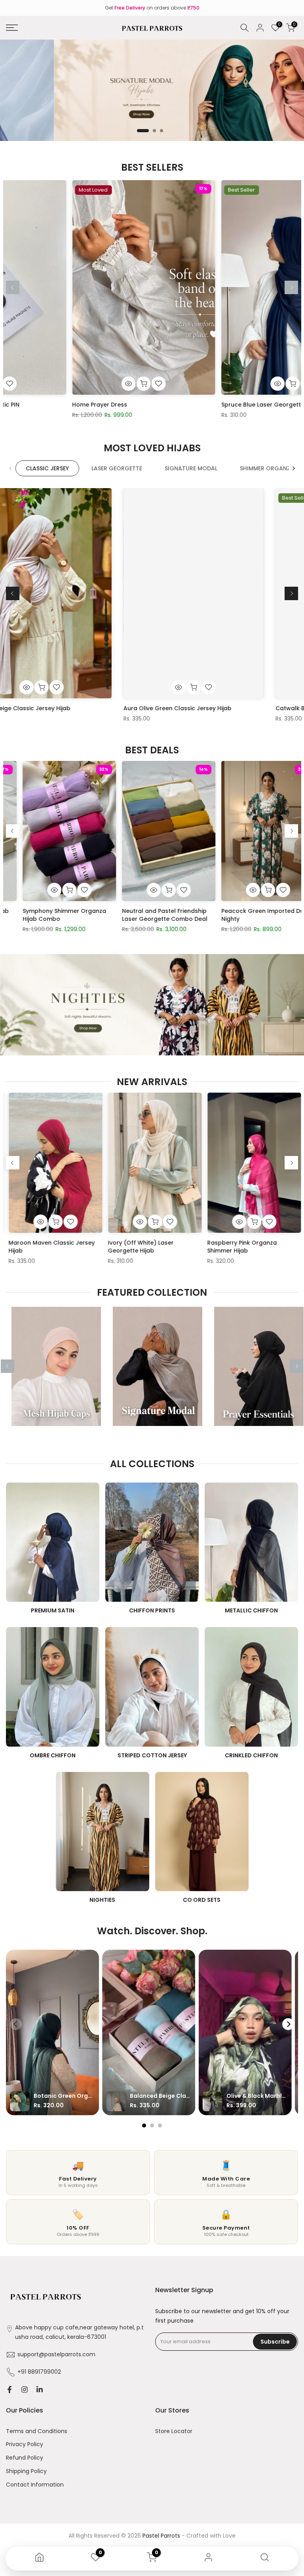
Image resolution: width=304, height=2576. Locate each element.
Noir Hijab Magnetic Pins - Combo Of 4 (45, 915)
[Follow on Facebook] (9, 2390)
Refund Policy (25, 2458)
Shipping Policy (26, 2471)
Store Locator (174, 2431)
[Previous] (13, 287)
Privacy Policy (25, 2444)
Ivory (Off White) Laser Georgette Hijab (228, 1247)
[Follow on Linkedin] (40, 2390)
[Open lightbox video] (52, 2032)
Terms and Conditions (37, 2431)
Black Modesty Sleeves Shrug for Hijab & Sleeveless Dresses (151, 915)
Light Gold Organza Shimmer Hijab (206, 405)
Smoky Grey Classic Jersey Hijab (110, 708)
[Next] (291, 287)
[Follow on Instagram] (25, 2390)
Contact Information (35, 2485)
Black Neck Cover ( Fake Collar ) (251, 915)
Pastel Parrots (161, 2536)
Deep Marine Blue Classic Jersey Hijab (62, 405)
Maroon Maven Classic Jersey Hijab (139, 1247)
